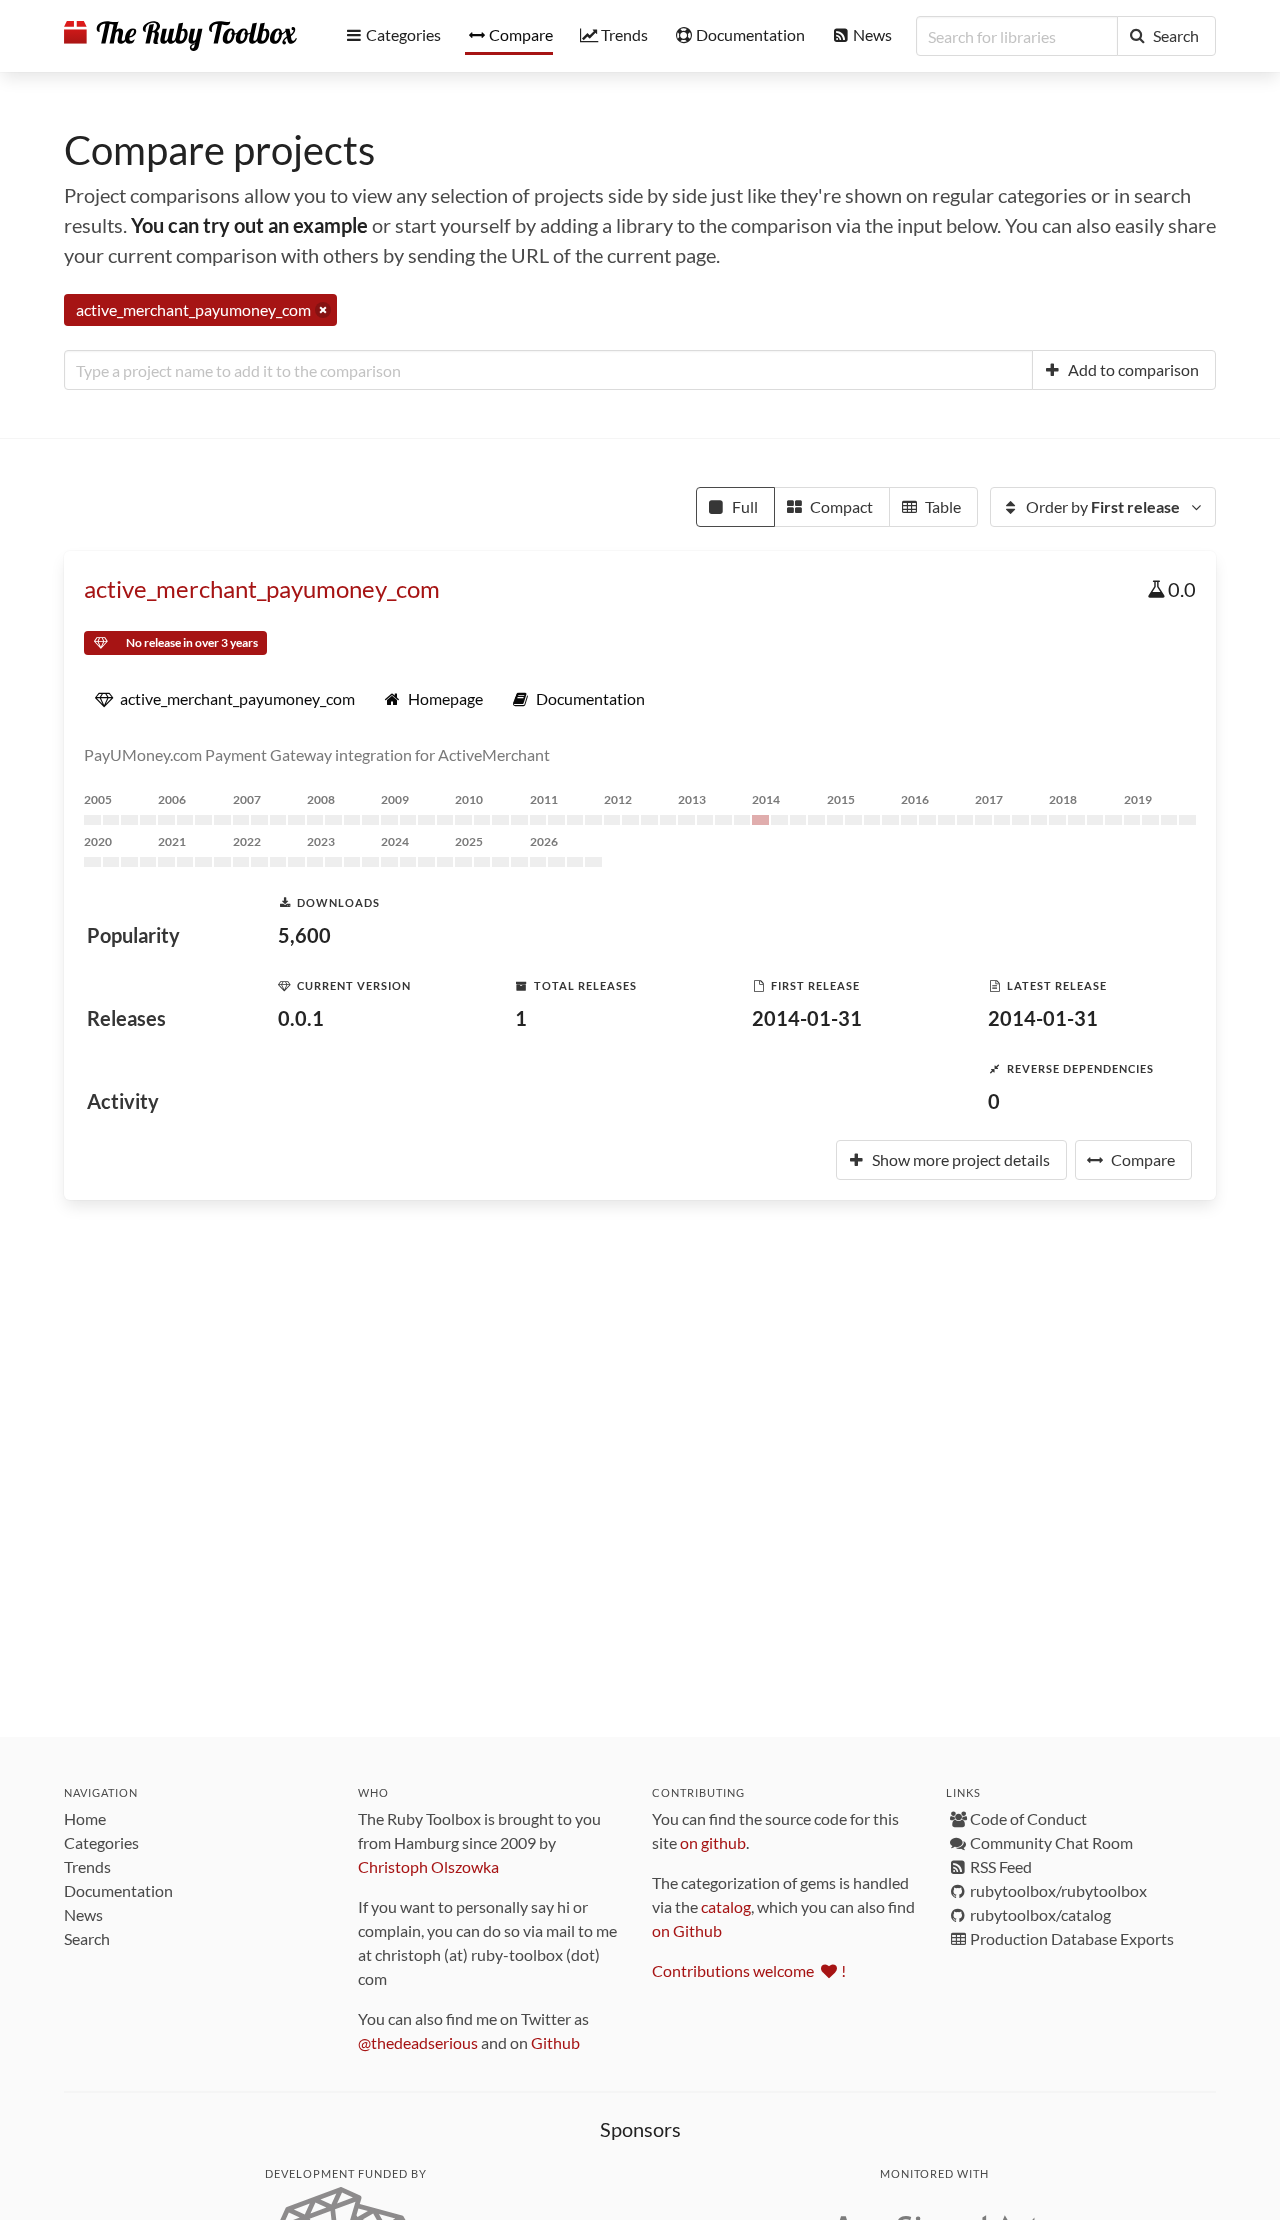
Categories (101, 1842)
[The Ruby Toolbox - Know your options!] (180, 36)
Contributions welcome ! (749, 1970)
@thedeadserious (418, 2042)
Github (555, 2042)
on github (713, 1842)
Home (85, 1818)
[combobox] (548, 370)
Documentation (118, 1890)
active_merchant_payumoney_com (262, 588)
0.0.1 (301, 1018)
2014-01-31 (807, 1018)
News (83, 1914)
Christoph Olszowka (428, 1866)
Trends (87, 1866)
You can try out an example (249, 225)
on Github (687, 1930)
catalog (726, 1906)
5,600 (304, 935)
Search (87, 1938)
